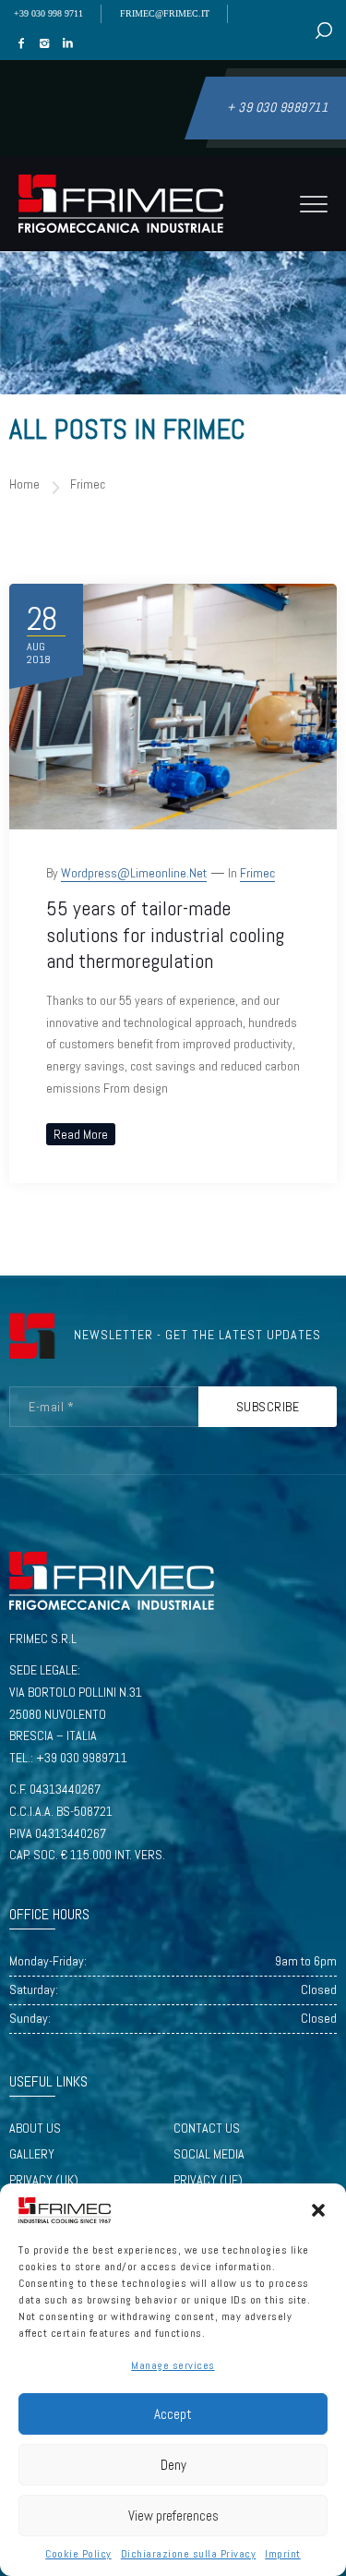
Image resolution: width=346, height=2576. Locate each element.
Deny (173, 2465)
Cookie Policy (78, 2554)
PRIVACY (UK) (44, 2180)
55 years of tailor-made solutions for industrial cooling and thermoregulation (165, 934)
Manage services (173, 2365)
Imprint (283, 2554)
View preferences (173, 2516)
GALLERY (32, 2154)
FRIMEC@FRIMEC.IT (165, 13)
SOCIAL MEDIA (209, 2154)
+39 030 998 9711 (48, 13)
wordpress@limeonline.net (134, 873)
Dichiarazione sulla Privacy (189, 2554)
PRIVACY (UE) (208, 2180)
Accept (173, 2414)
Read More (81, 1134)
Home (24, 484)
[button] (318, 2210)
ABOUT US (35, 2128)
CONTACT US (207, 2128)
